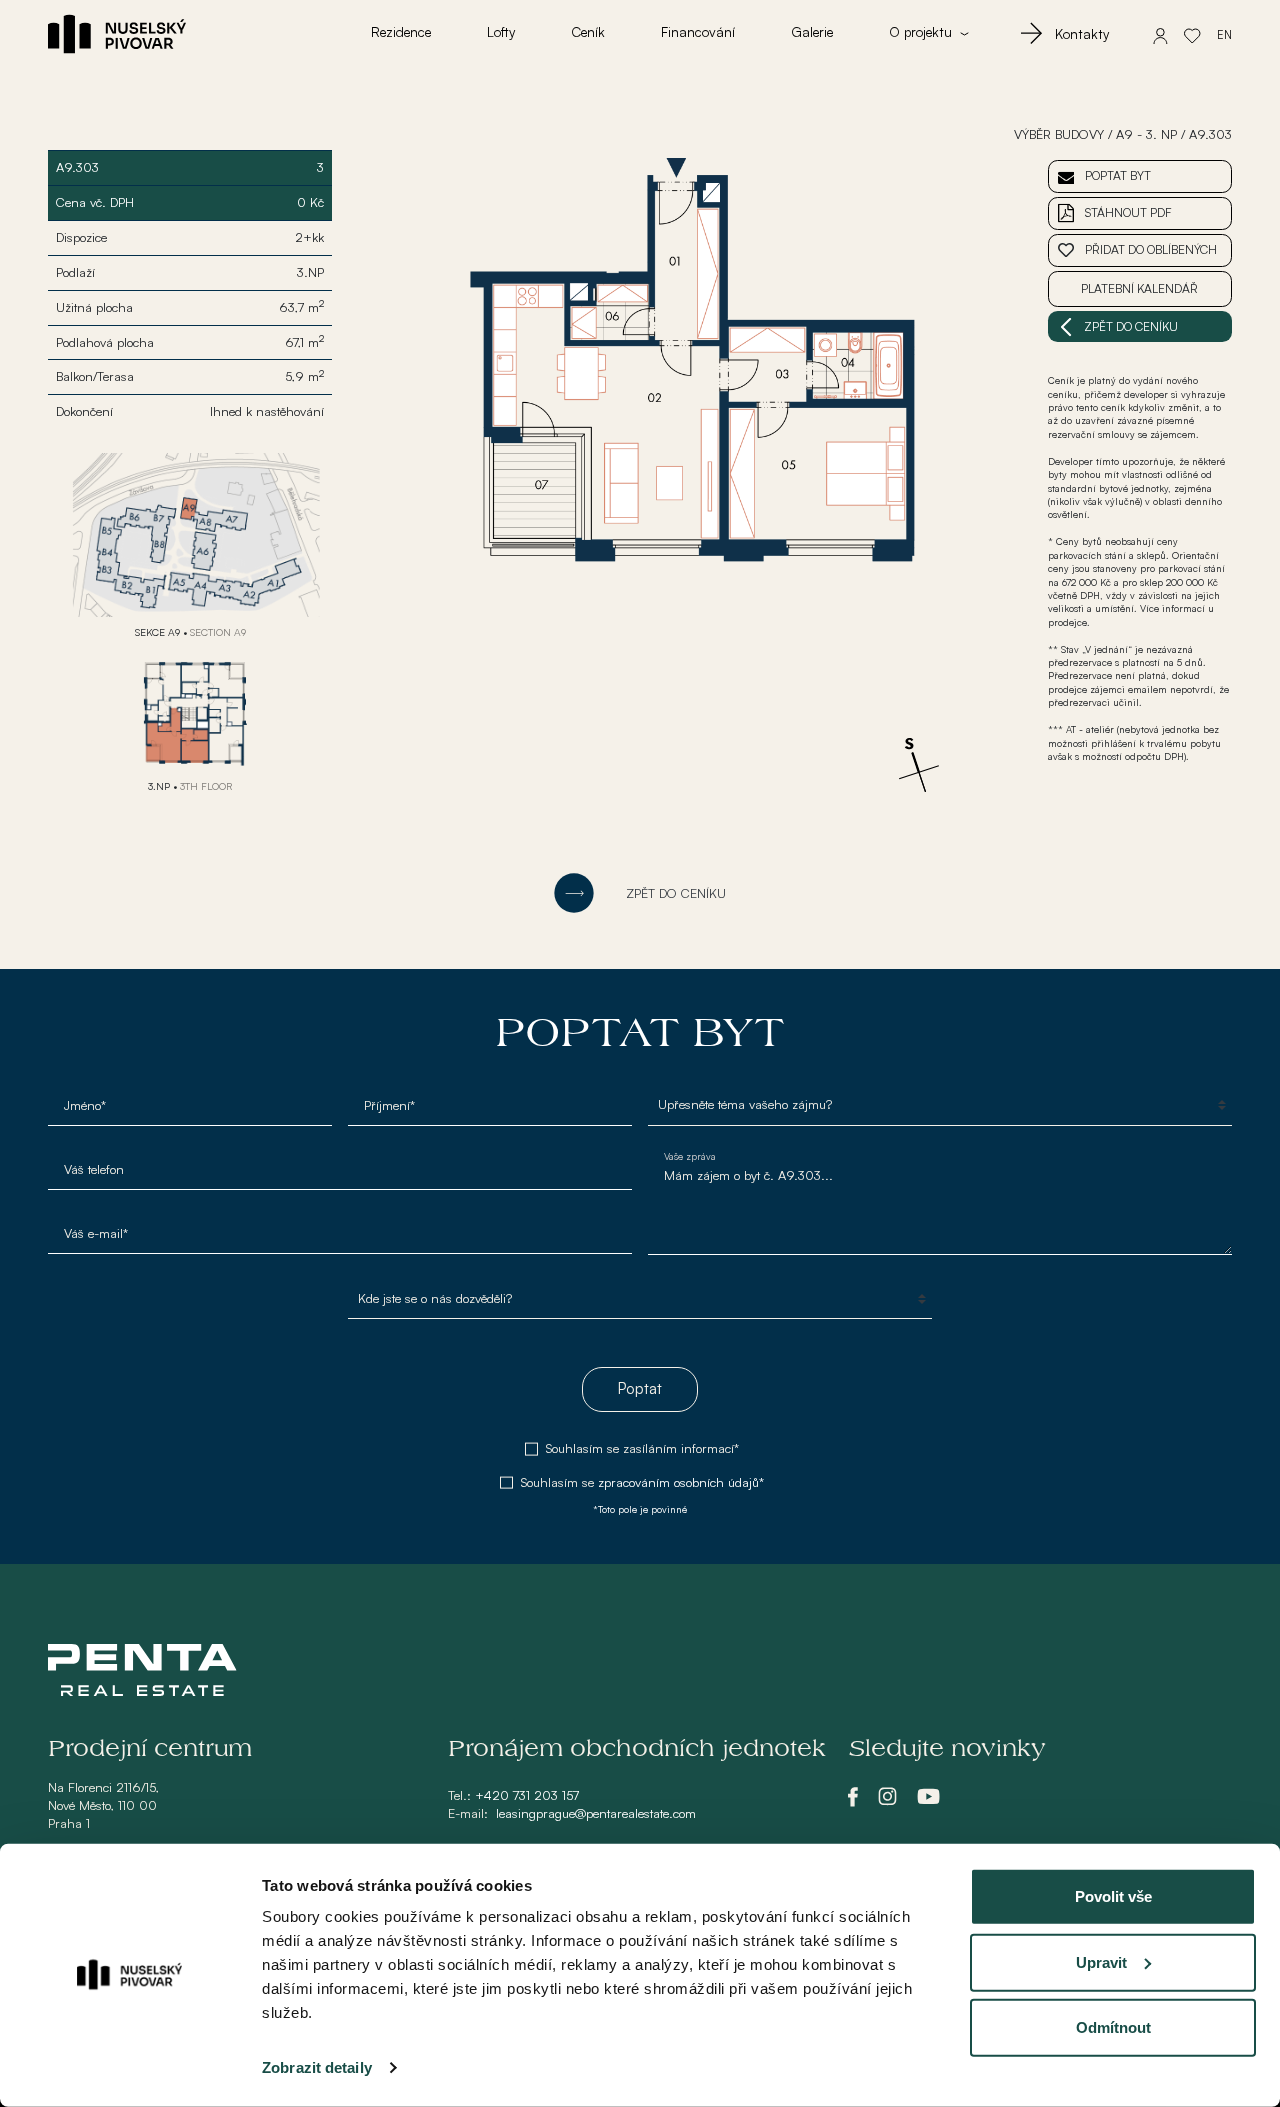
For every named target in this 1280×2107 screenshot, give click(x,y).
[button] (929, 34)
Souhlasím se (642, 1482)
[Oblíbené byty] (1192, 34)
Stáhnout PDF (1128, 212)
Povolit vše (1113, 1896)
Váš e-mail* (96, 1233)
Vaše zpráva (690, 1156)
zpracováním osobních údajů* (681, 1482)
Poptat (640, 1388)
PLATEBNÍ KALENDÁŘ (1139, 288)
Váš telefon (94, 1169)
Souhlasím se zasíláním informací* (642, 1448)
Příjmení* (389, 1105)
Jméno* (85, 1105)
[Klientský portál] (1160, 34)
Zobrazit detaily (317, 2067)
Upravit (1101, 1961)
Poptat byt (1118, 175)
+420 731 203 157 (527, 1795)
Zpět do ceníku (1131, 326)
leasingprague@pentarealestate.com (596, 1813)
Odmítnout (1113, 2027)
